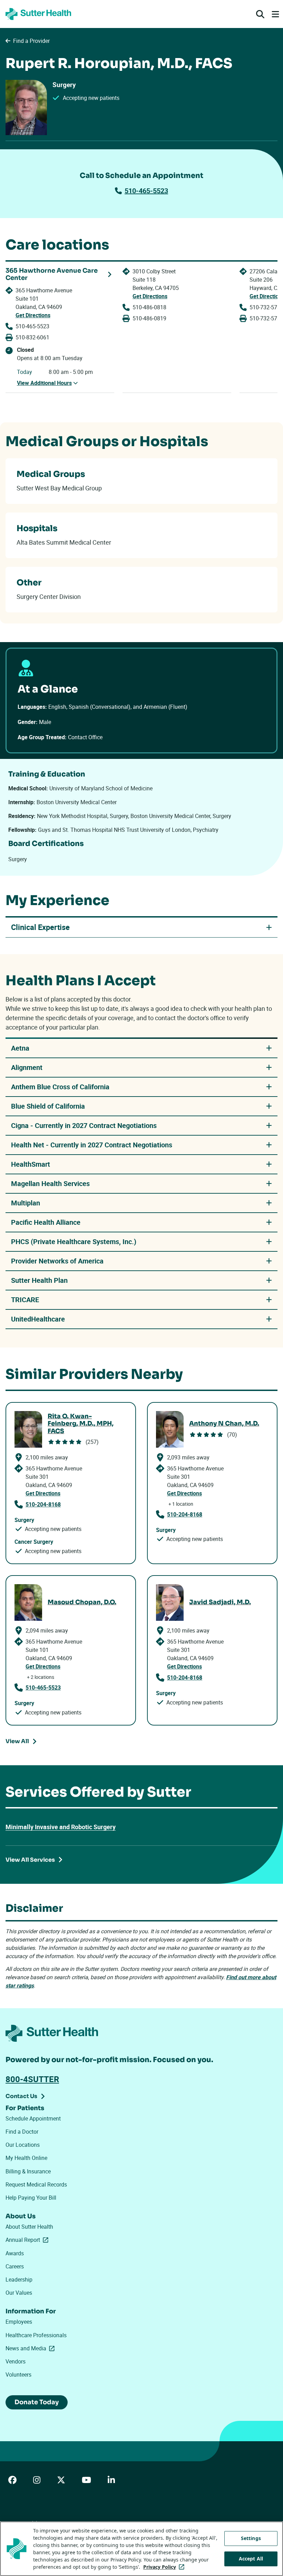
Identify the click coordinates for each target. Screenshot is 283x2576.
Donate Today (37, 2402)
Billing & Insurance (28, 2171)
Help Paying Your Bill (31, 2198)
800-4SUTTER (32, 2079)
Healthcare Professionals (36, 2335)
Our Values (19, 2293)
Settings (251, 2538)
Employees (19, 2322)
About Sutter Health (29, 2227)
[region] (141, 2549)
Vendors (16, 2361)
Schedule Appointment (33, 2118)
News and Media (31, 2348)
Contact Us (21, 2096)
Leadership (19, 2279)
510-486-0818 (149, 307)
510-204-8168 (43, 1504)
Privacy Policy (165, 2567)
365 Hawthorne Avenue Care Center (52, 275)
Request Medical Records (36, 2184)
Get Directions (33, 315)
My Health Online (26, 2158)
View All (17, 1741)
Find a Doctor (22, 2132)
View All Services (30, 1860)
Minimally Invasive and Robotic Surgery (61, 1827)
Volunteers (18, 2375)
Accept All (251, 2559)
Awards (15, 2253)
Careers (15, 2266)
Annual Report (28, 2240)
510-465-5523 (146, 191)
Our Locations (23, 2145)
